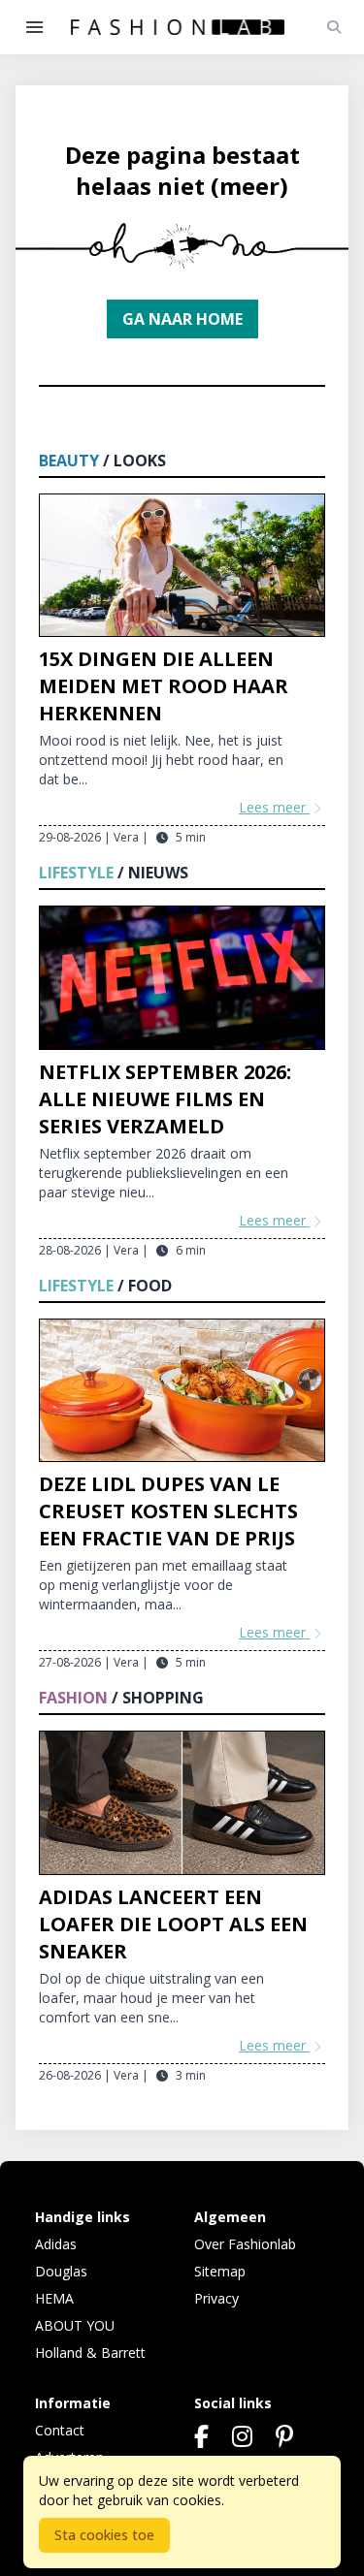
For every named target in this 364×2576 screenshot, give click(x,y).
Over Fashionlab (245, 2244)
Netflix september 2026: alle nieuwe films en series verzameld (165, 1099)
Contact (60, 2430)
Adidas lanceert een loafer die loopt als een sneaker (173, 1924)
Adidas (56, 2244)
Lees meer (274, 807)
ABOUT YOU (75, 2325)
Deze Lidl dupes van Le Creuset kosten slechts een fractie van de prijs (168, 1511)
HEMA (54, 2298)
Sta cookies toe (104, 2535)
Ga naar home (182, 319)
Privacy (216, 2298)
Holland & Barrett (90, 2353)
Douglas (61, 2271)
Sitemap (220, 2271)
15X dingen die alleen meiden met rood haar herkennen (164, 686)
